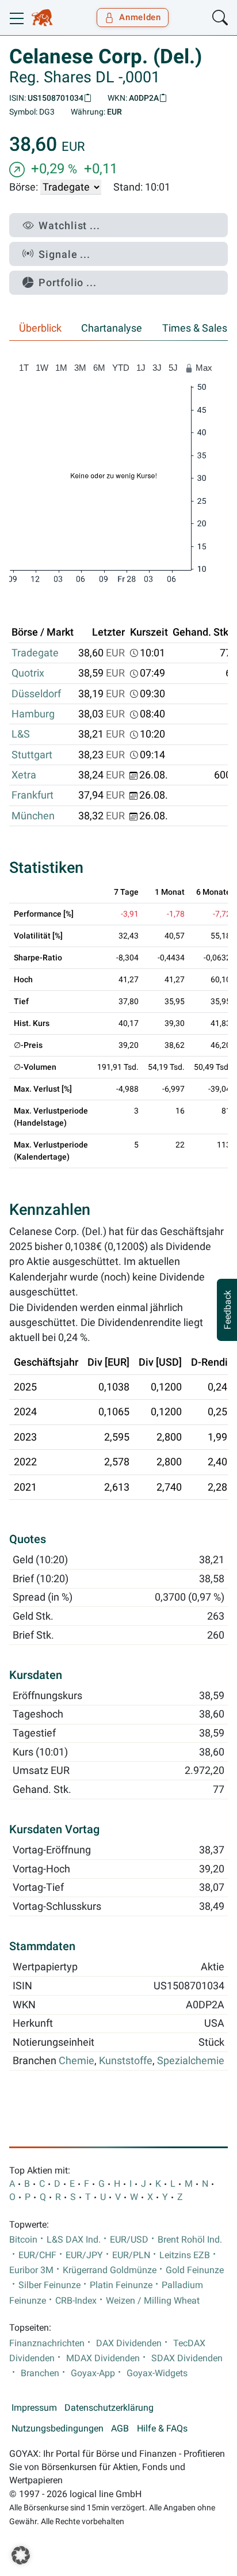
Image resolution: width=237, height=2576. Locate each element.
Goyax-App (93, 2373)
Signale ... (64, 254)
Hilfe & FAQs (162, 2429)
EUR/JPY (84, 2255)
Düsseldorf (36, 694)
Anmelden (140, 17)
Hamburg (33, 714)
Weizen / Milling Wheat (153, 2301)
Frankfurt (33, 795)
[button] (21, 2555)
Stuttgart (32, 755)
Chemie (77, 2061)
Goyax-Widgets (157, 2373)
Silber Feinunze (49, 2285)
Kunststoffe (126, 2061)
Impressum (34, 2408)
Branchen (40, 2373)
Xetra (24, 775)
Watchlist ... (69, 225)
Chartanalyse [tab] (112, 328)
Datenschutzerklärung (109, 2408)
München (33, 816)
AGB (120, 2429)
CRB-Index (76, 2301)
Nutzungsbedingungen (58, 2429)
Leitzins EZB (185, 2255)
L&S (21, 734)
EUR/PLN (131, 2255)
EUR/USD (129, 2240)
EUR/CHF (37, 2255)
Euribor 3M (31, 2270)
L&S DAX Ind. (74, 2240)
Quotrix (28, 673)
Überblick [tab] (40, 328)
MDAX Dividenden (103, 2358)
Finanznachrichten (47, 2343)
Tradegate (35, 653)
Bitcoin (23, 2240)
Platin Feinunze (121, 2285)
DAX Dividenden (129, 2343)
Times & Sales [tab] (195, 328)
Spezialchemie (191, 2061)
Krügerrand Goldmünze (110, 2270)
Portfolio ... (68, 282)
